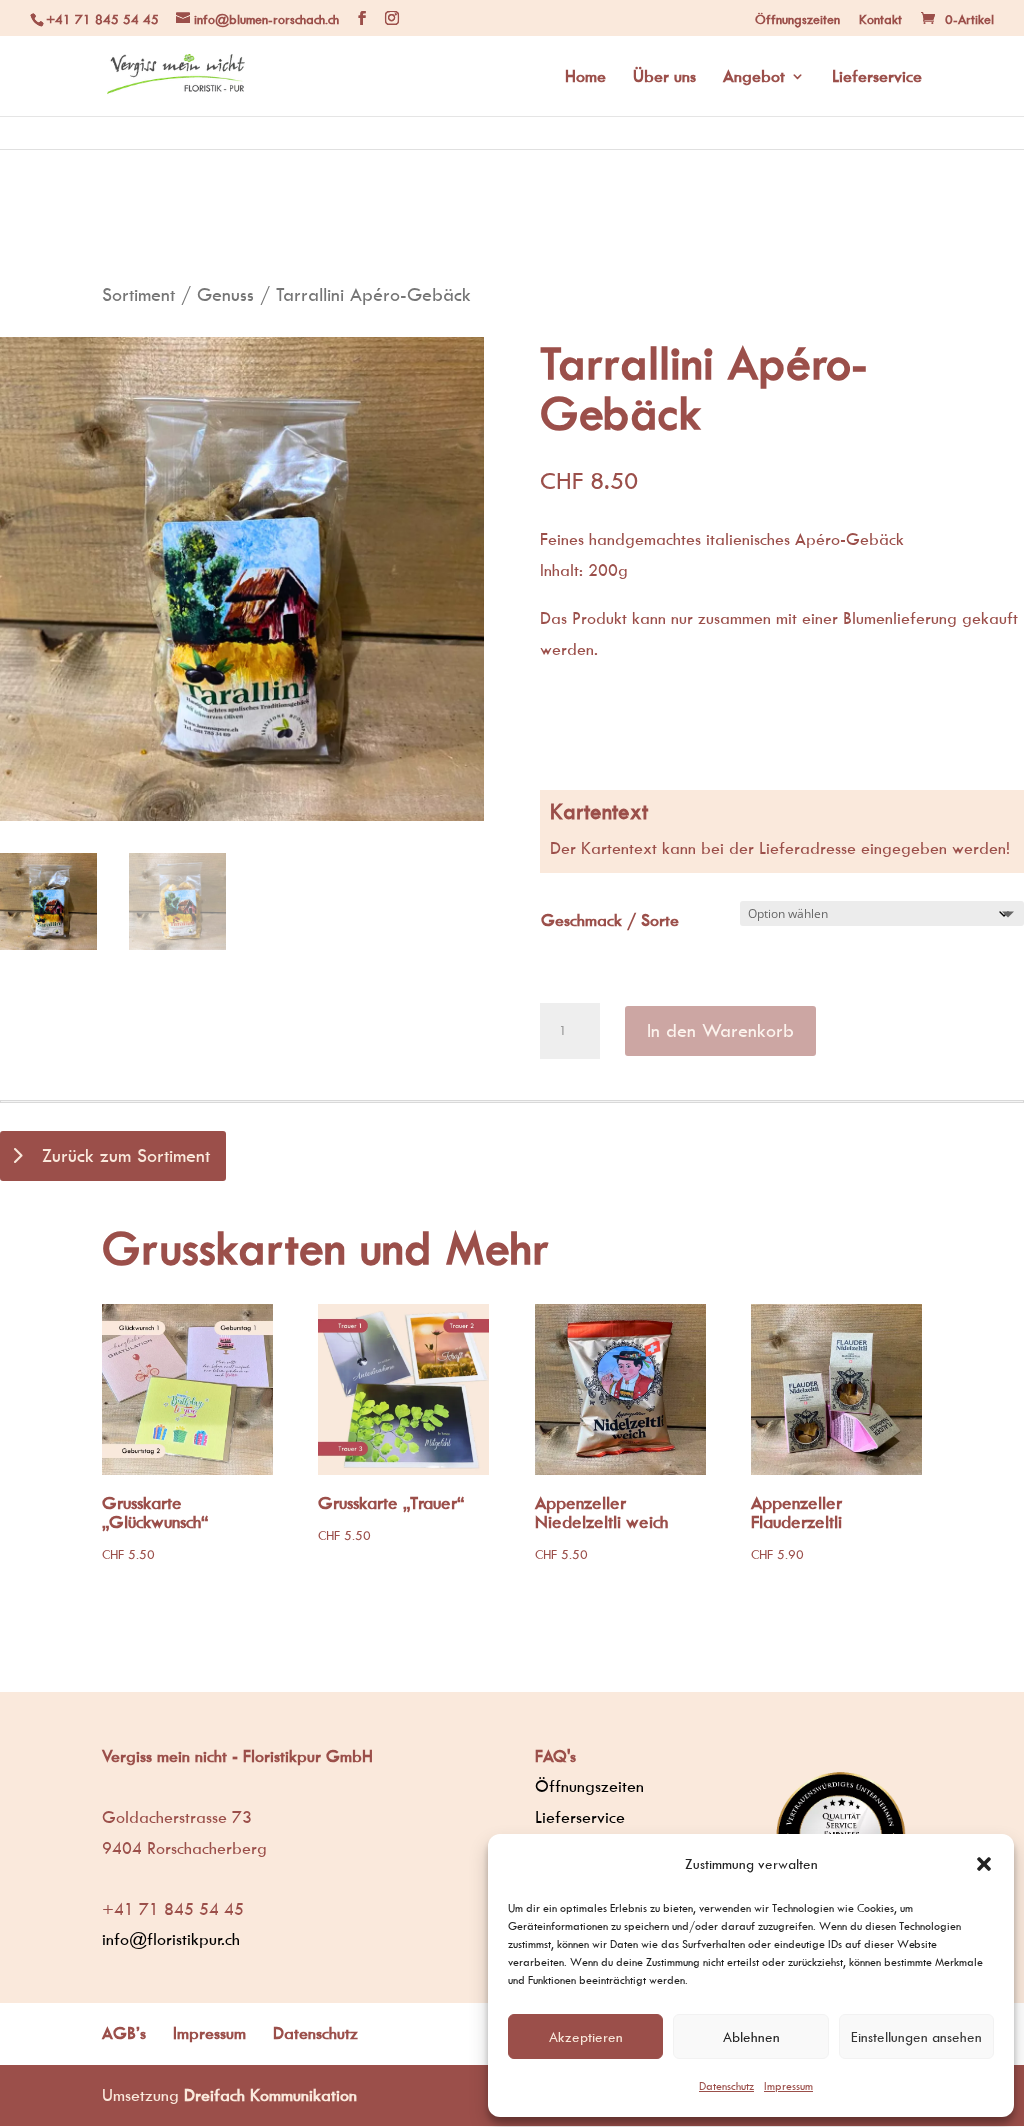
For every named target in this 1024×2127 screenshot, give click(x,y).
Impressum (788, 2085)
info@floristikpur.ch (171, 1939)
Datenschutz (726, 2085)
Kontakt (880, 19)
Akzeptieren (586, 2036)
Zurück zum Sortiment (126, 1155)
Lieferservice (877, 77)
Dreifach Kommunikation (270, 2095)
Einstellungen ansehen (916, 2036)
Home (585, 77)
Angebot (754, 77)
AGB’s (124, 2033)
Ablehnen (751, 2036)
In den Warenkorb (720, 1030)
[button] (984, 1864)
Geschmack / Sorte (610, 920)
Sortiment (138, 294)
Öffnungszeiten (797, 19)
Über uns (664, 77)
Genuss (225, 294)
